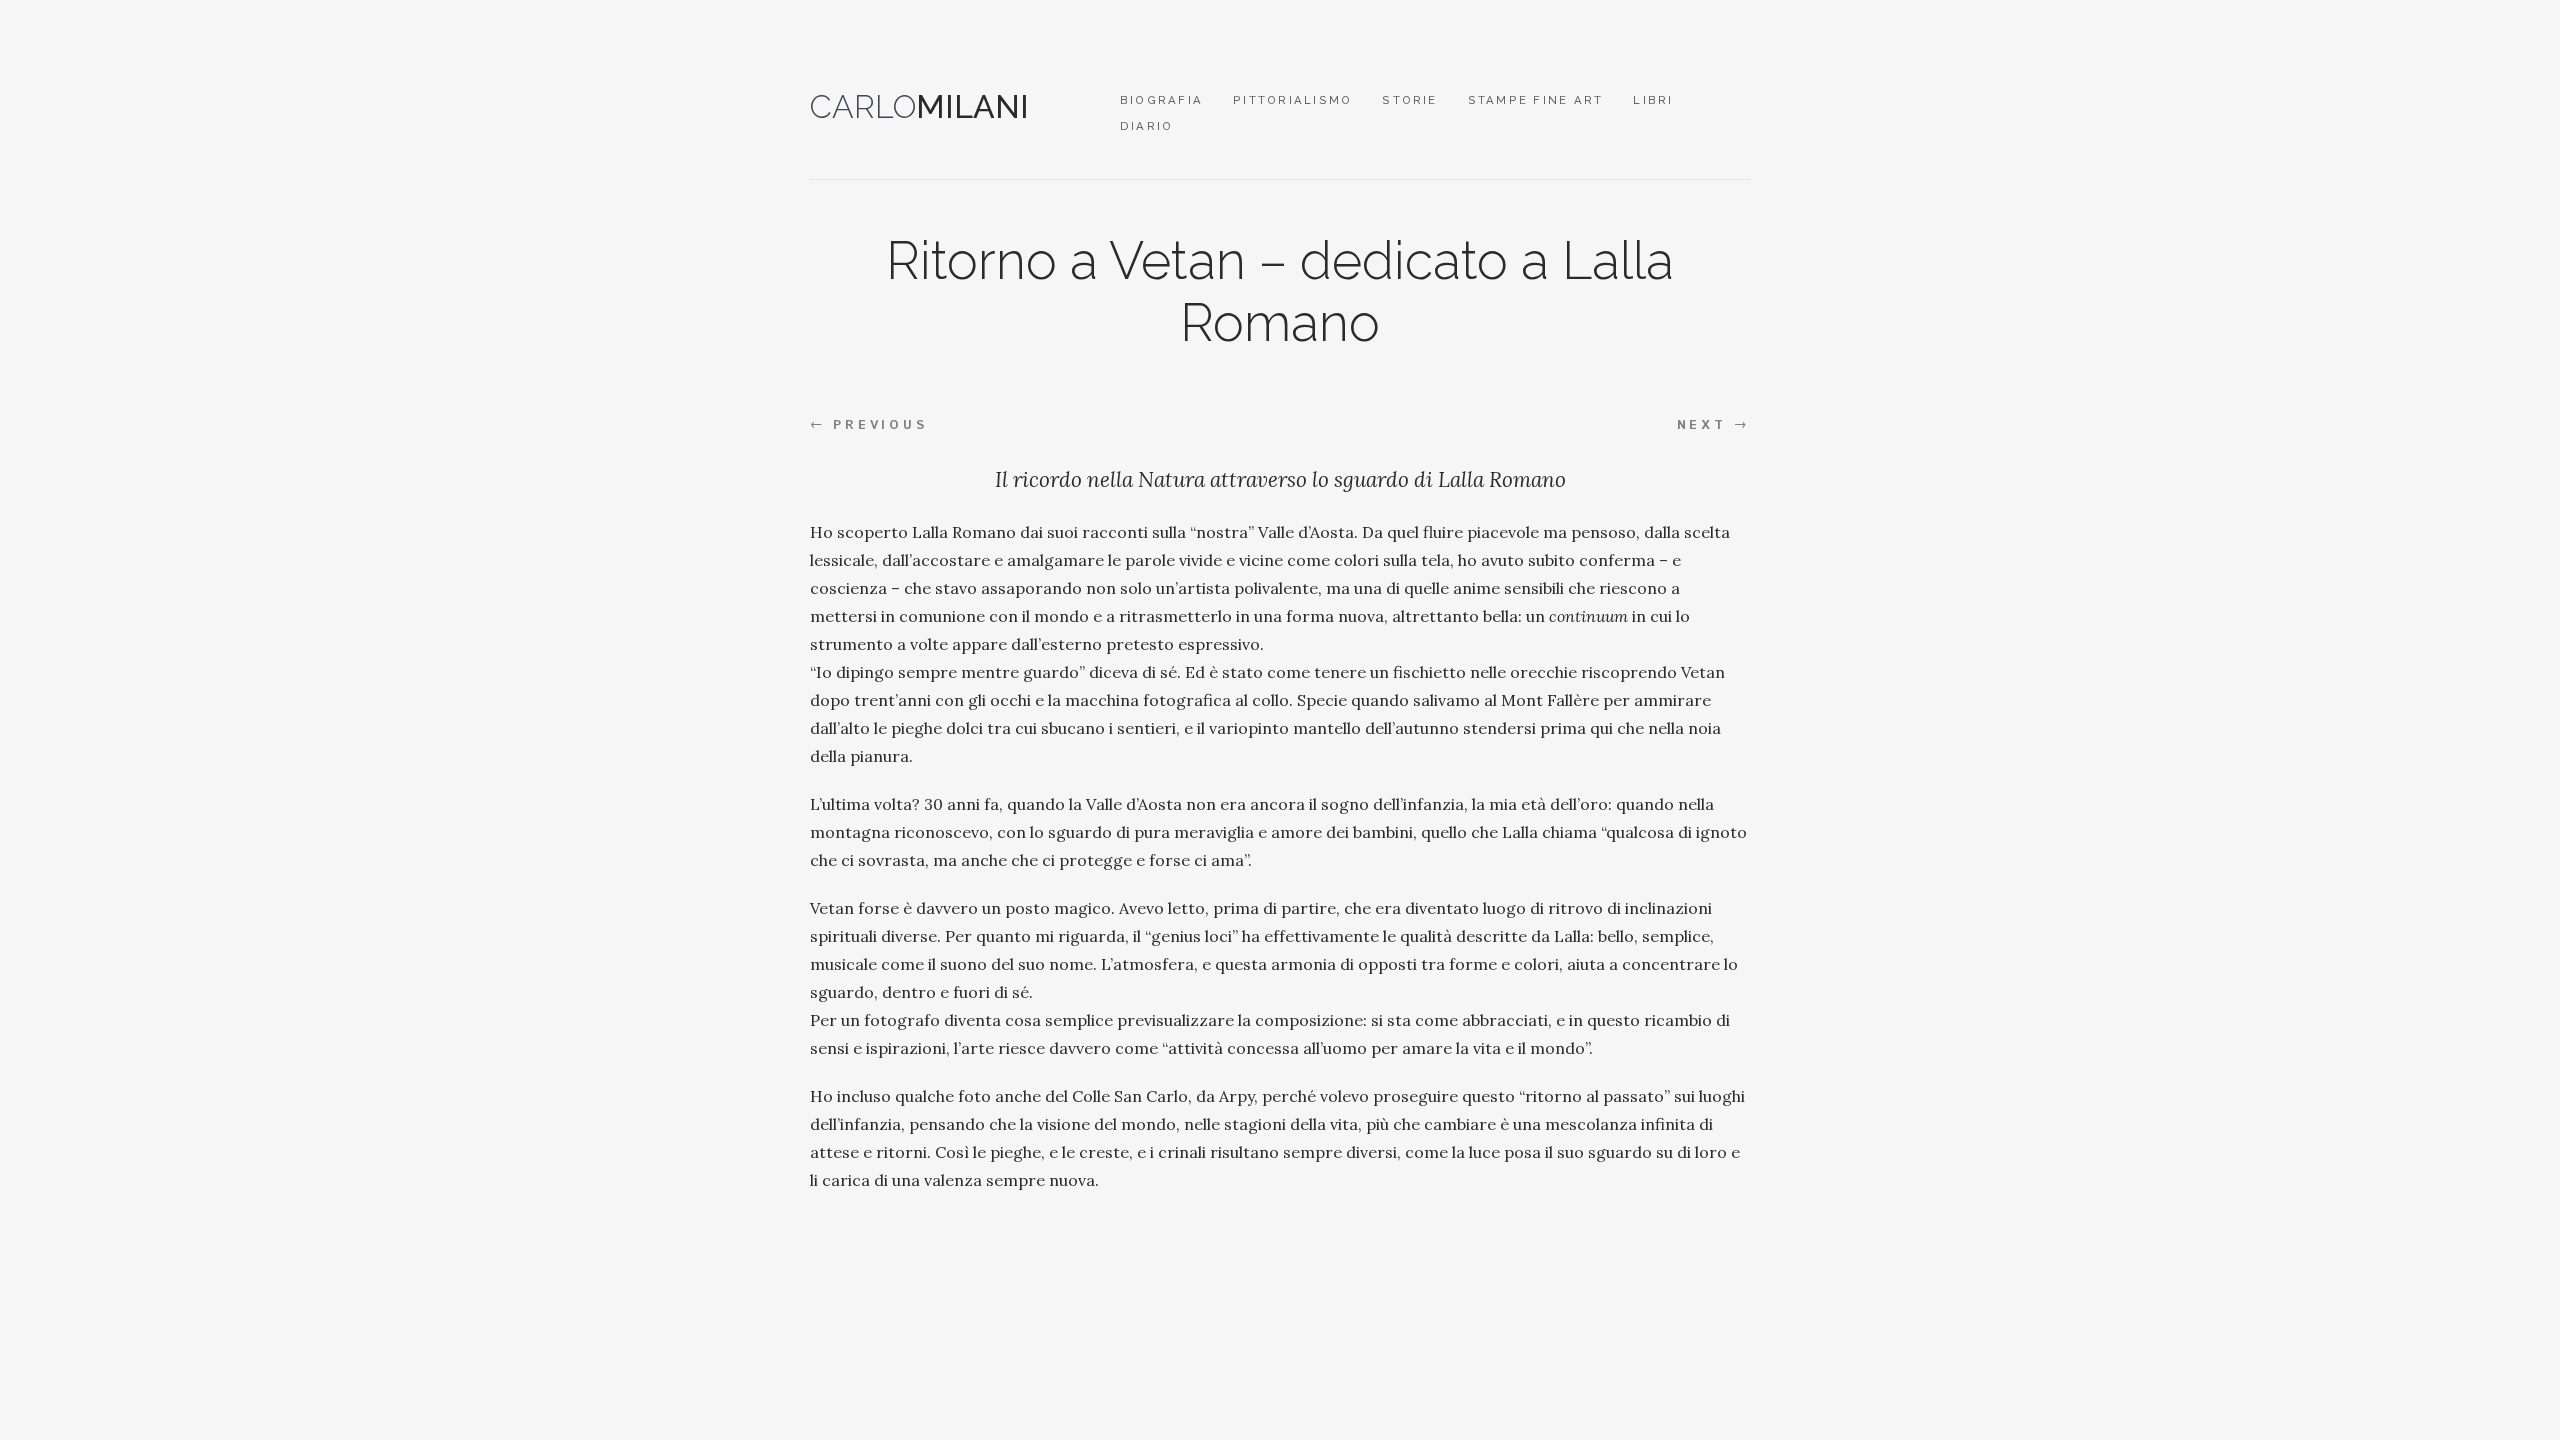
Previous (868, 425)
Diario (1146, 126)
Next (1713, 425)
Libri (1653, 100)
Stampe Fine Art (1536, 100)
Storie (1409, 100)
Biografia (1161, 100)
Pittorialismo (1292, 100)
